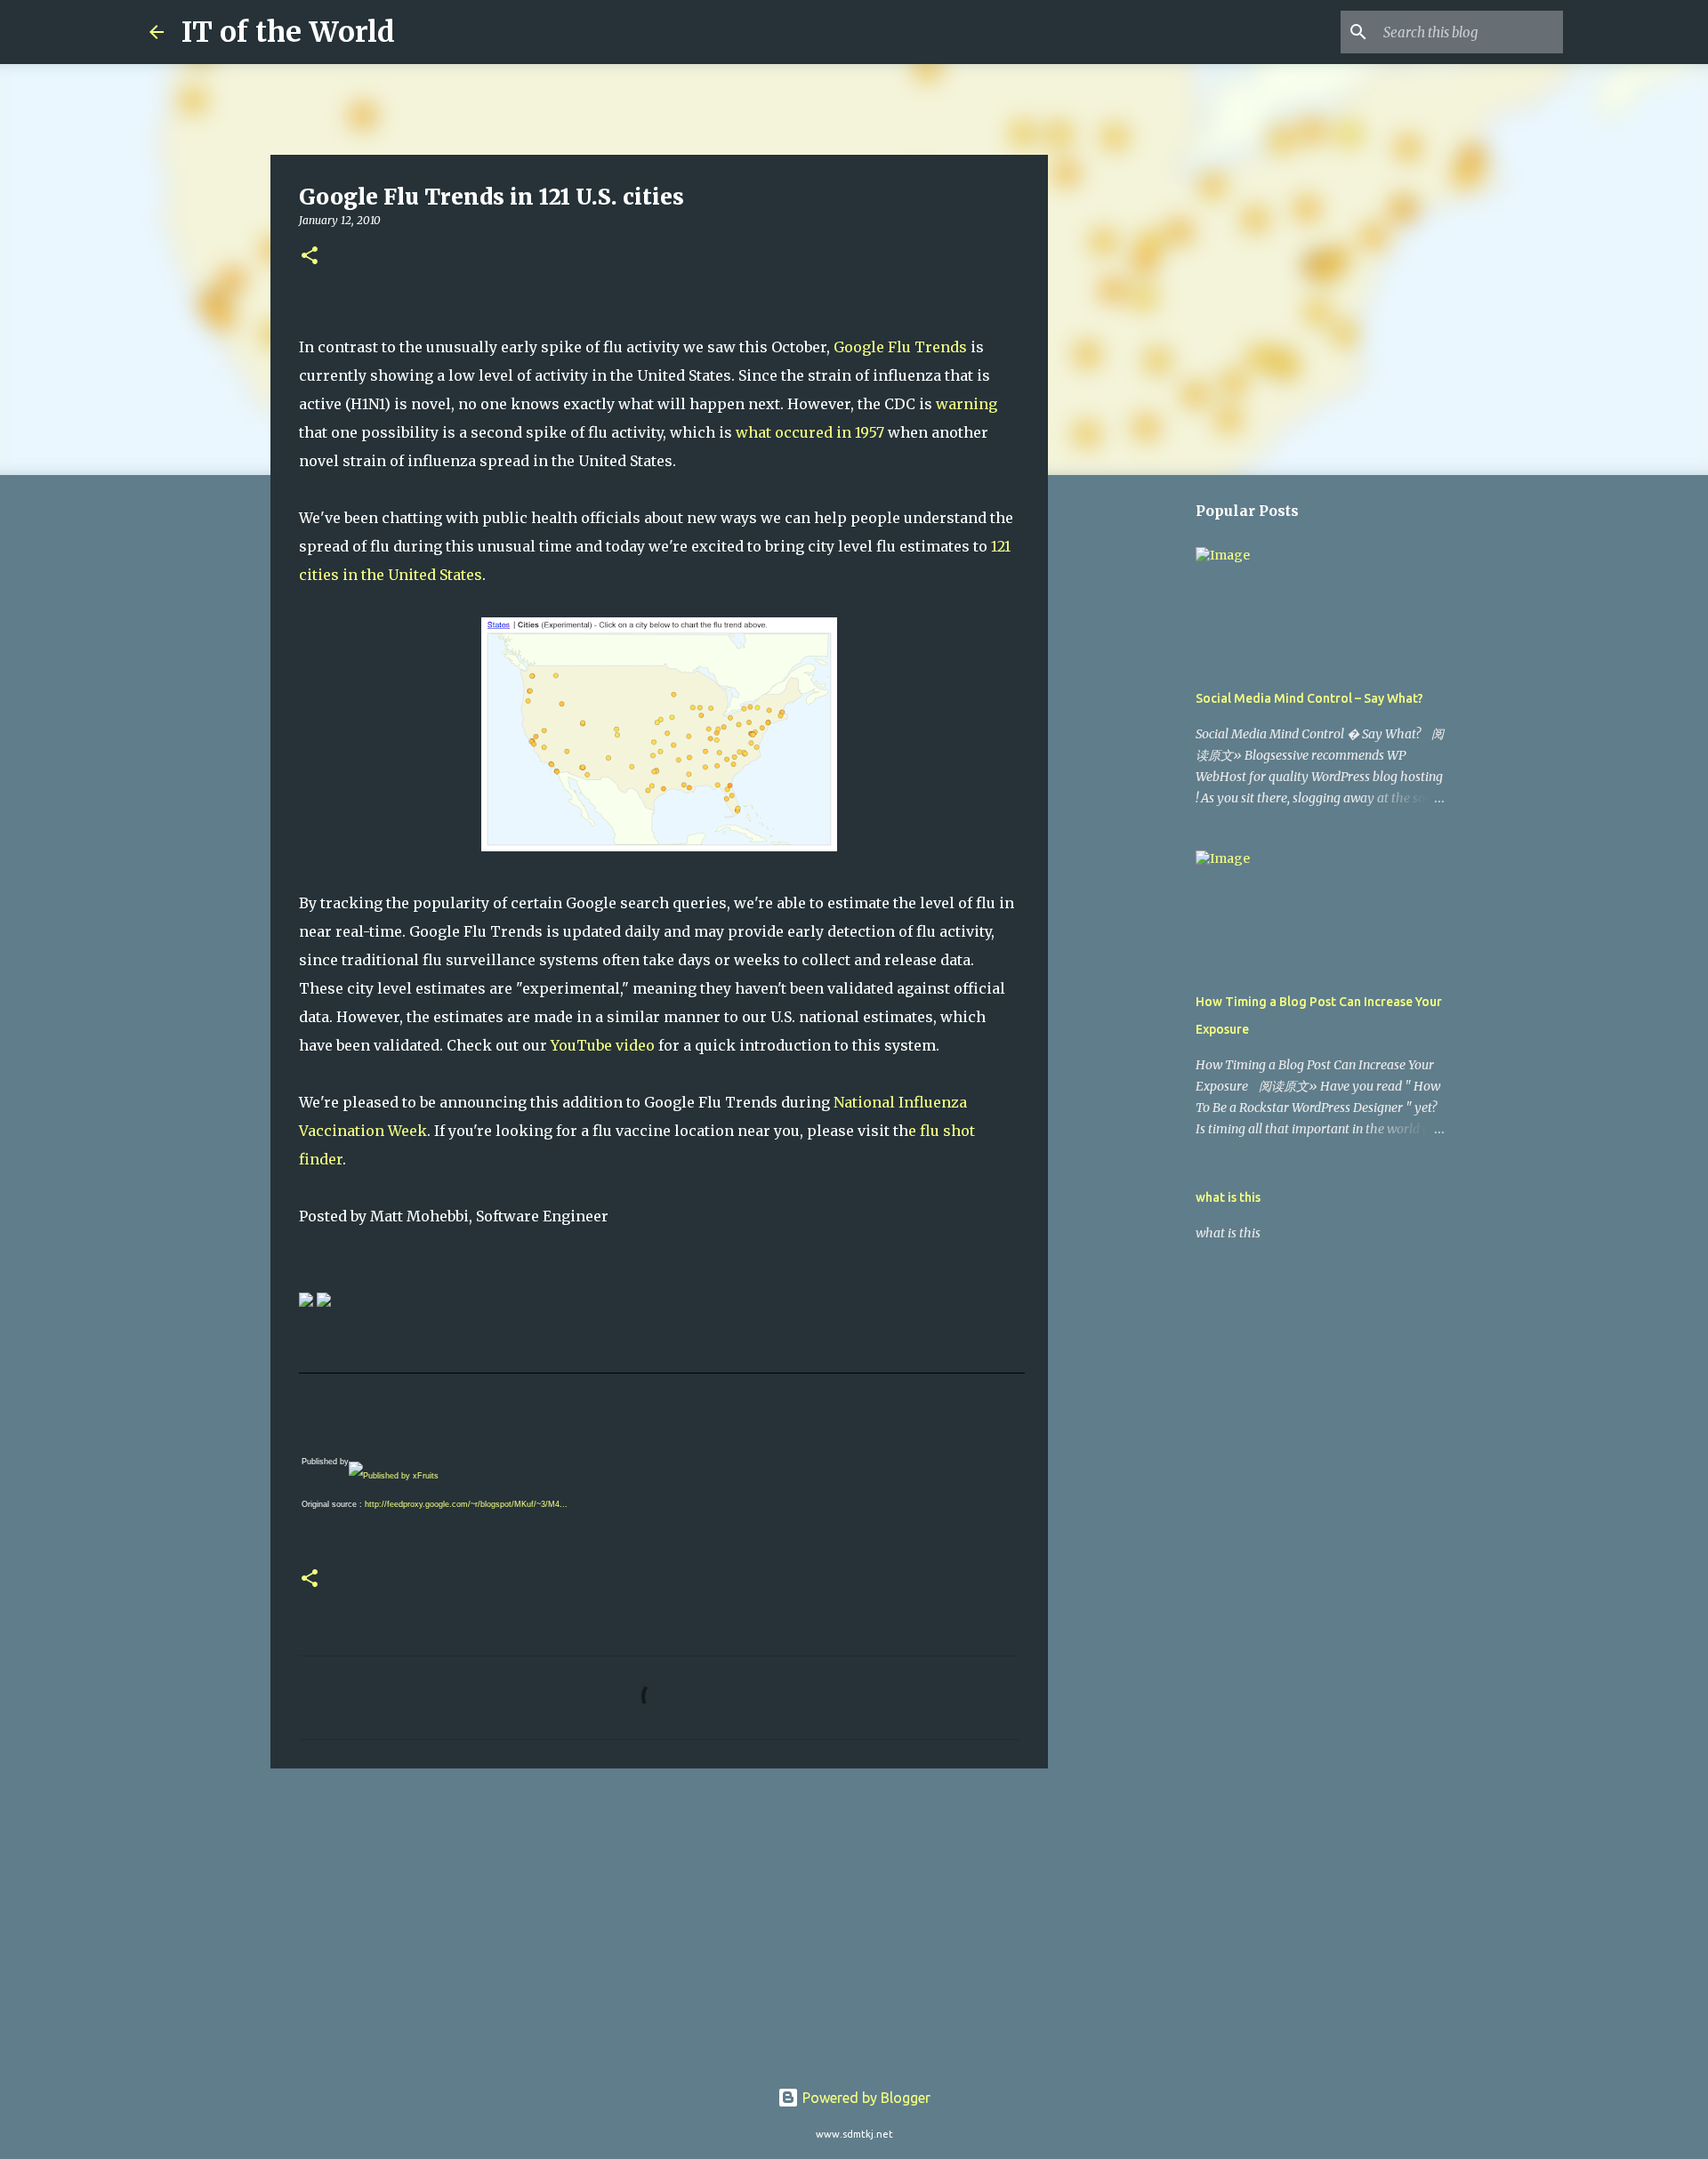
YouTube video (603, 1045)
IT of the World (288, 32)
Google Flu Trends (900, 347)
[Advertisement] (659, 1920)
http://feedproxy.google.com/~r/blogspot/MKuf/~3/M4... (466, 1504)
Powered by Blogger (865, 2098)
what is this (1228, 1197)
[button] (310, 257)
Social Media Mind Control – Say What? (1309, 698)
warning (967, 404)
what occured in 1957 (810, 432)
